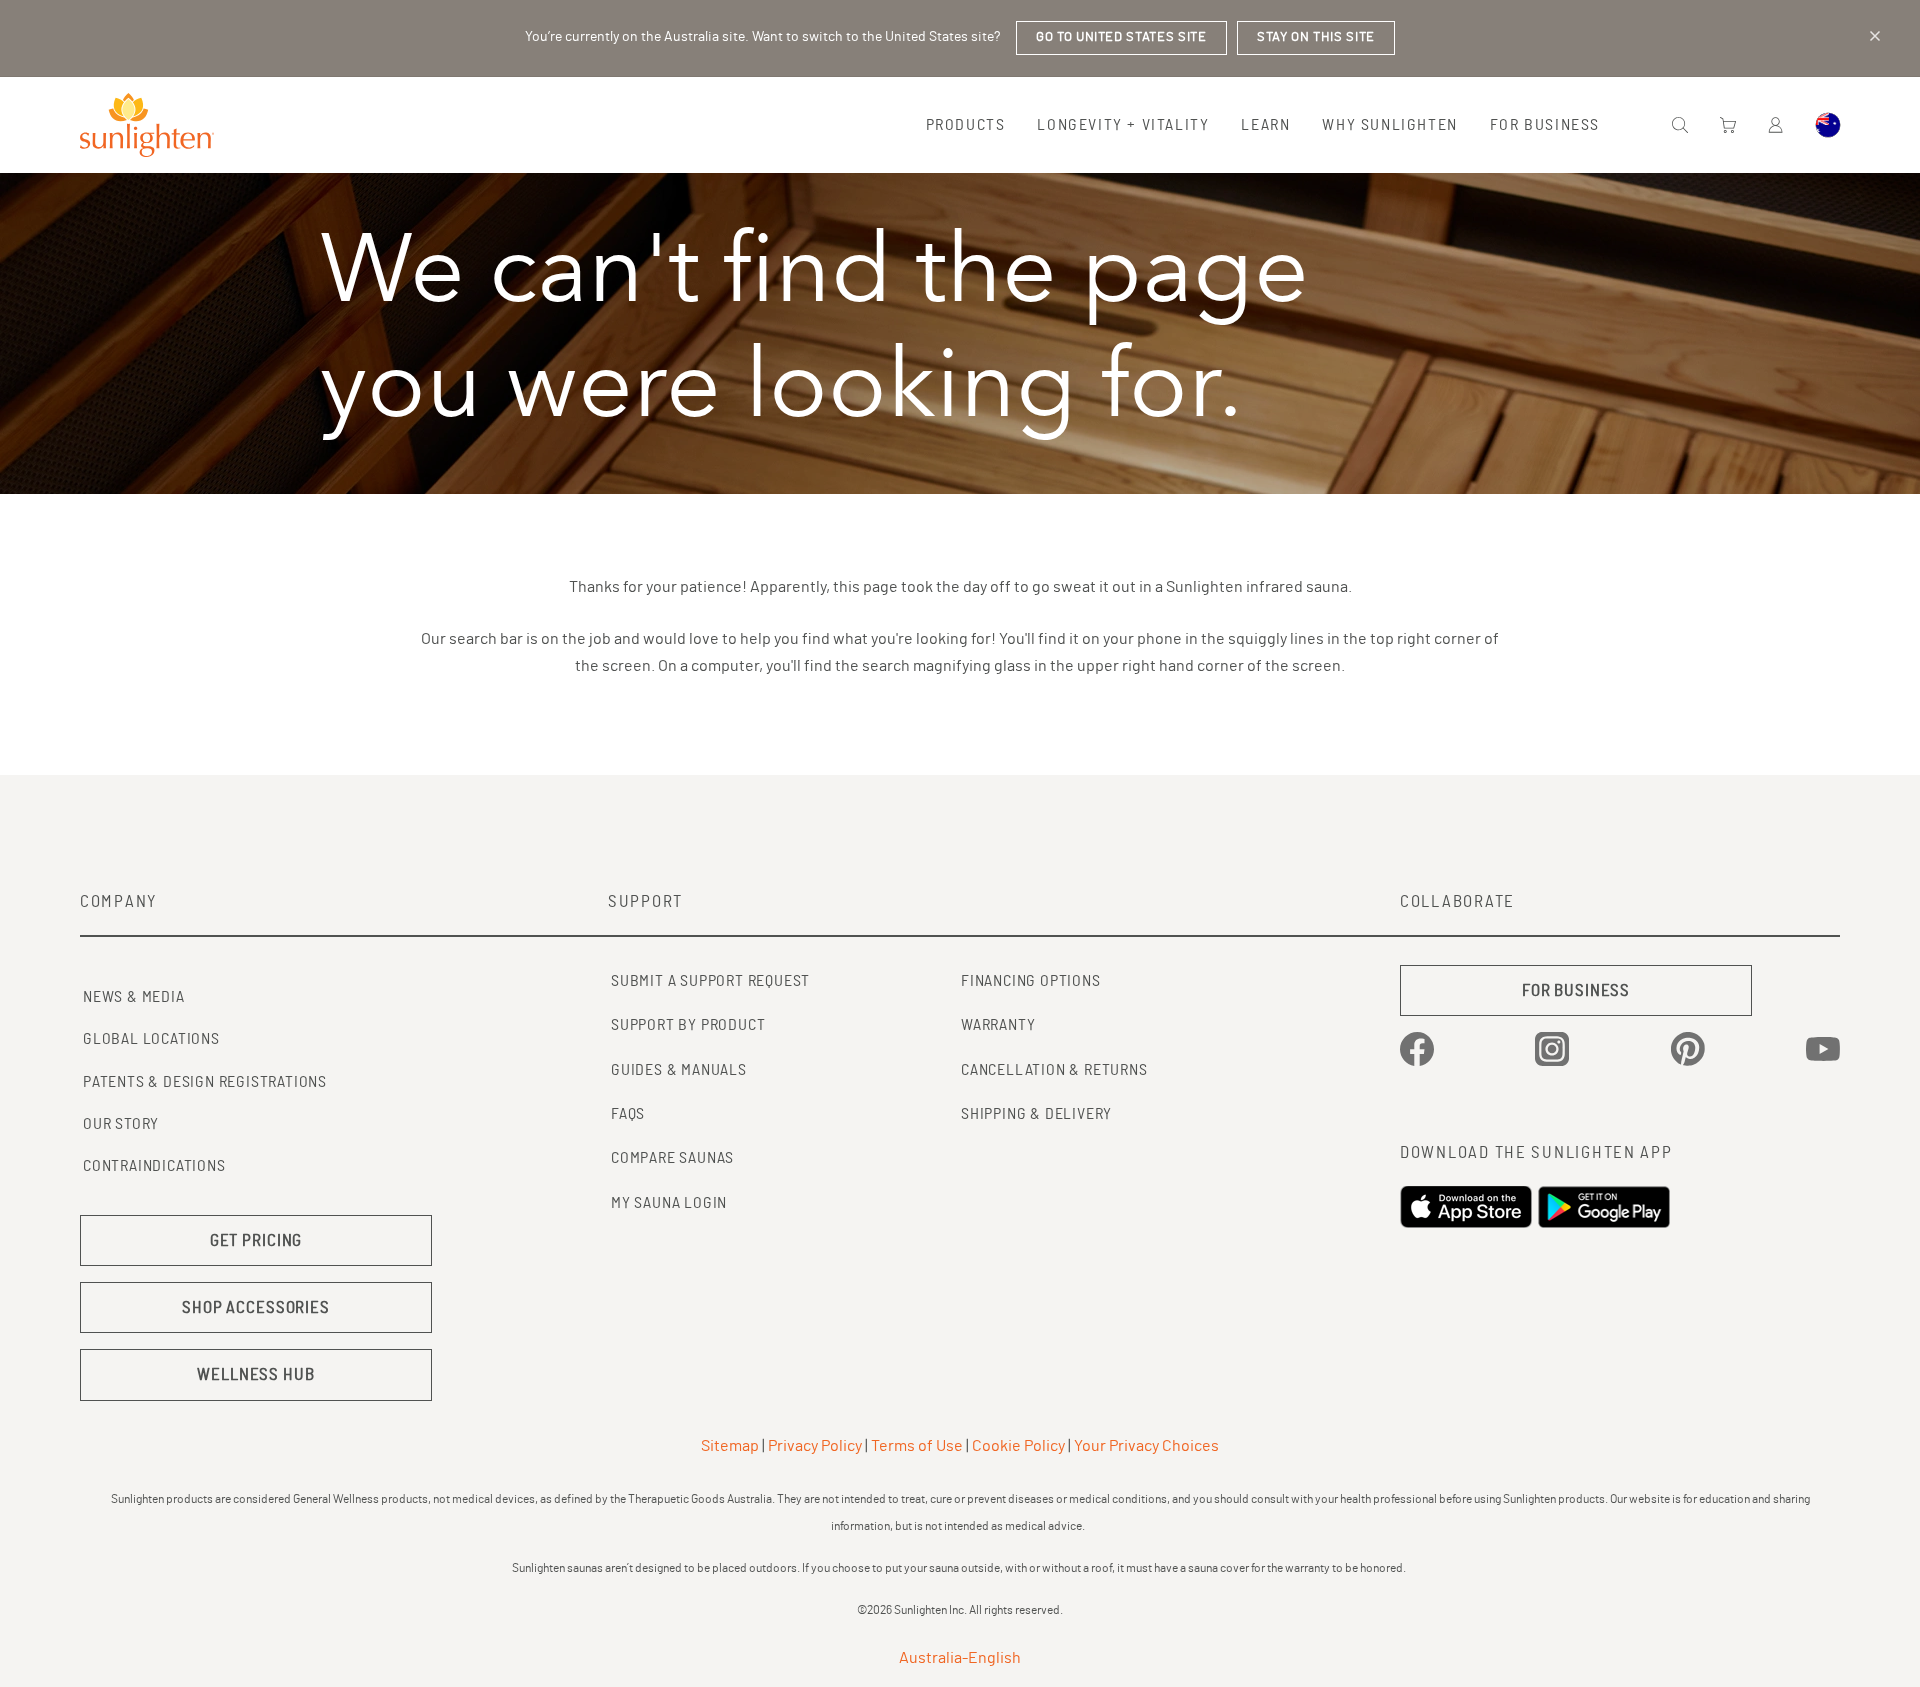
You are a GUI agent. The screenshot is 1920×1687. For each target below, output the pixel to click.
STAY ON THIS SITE (1316, 37)
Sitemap (730, 1446)
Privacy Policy (815, 1446)
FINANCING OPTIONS (1031, 981)
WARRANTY (998, 1025)
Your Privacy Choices (1146, 1446)
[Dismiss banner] (1875, 36)
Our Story (121, 1124)
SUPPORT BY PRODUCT (688, 1025)
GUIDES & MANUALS (679, 1070)
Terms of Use (917, 1446)
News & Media (134, 997)
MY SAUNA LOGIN (669, 1203)
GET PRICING (256, 1240)
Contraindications (154, 1166)
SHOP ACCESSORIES (256, 1307)
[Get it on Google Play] (1607, 1207)
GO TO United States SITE (1121, 37)
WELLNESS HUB (255, 1374)
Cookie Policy (1018, 1446)
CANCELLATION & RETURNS (1054, 1070)
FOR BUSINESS (1576, 990)
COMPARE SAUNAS (672, 1158)
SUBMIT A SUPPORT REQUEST (710, 981)
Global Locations (151, 1039)
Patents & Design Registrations (205, 1082)
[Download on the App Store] (1469, 1207)
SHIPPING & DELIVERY (1036, 1114)
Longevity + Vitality (1123, 125)
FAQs (628, 1114)
